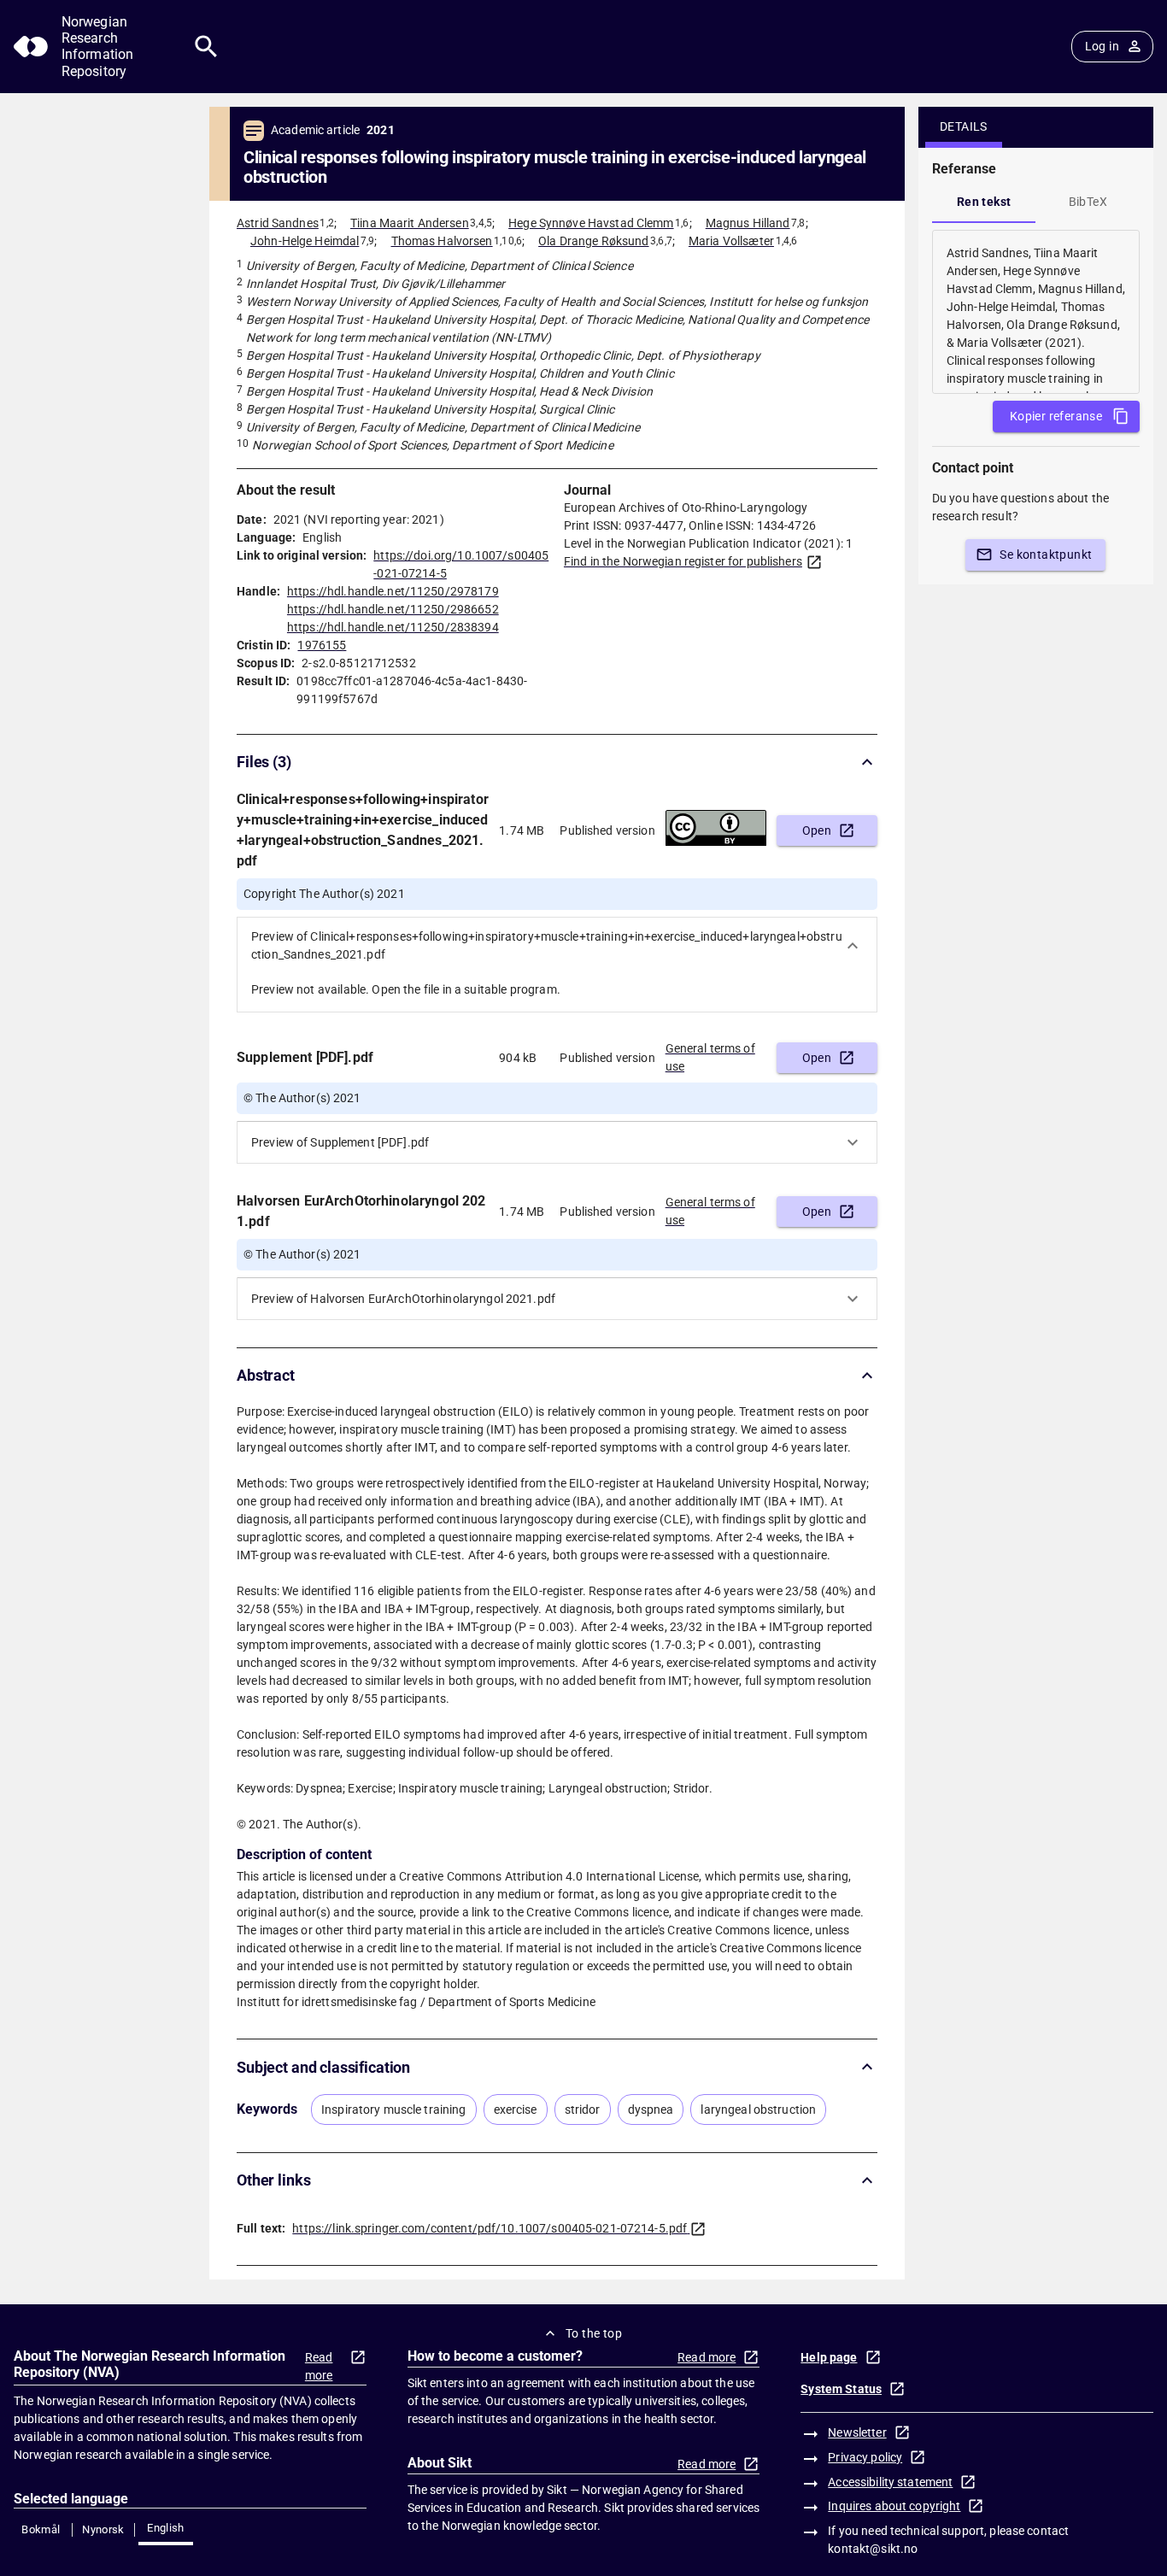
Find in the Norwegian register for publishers (683, 561)
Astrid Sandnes (278, 223)
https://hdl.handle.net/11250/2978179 (393, 591)
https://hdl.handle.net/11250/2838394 (393, 627)
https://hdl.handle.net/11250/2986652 (393, 609)
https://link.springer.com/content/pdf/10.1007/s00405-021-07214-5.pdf (490, 2228)
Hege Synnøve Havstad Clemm (591, 223)
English (166, 2528)
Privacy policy (865, 2457)
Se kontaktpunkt (1046, 555)
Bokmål (41, 2529)
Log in (1102, 46)
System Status (841, 2389)
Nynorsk (103, 2529)
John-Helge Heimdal (305, 241)
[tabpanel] (1036, 312)
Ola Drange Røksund (593, 241)
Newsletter (857, 2432)
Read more (319, 2366)
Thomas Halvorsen (442, 241)
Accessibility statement (890, 2482)
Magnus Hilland (748, 223)
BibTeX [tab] (1088, 202)
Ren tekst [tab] (984, 202)
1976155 (322, 645)
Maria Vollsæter (731, 241)
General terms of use (710, 1057)
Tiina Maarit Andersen (410, 223)
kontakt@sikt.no (873, 2549)
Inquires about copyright (894, 2506)
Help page (829, 2357)
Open (817, 830)
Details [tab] (964, 126)
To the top (594, 2333)
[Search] (206, 47)
